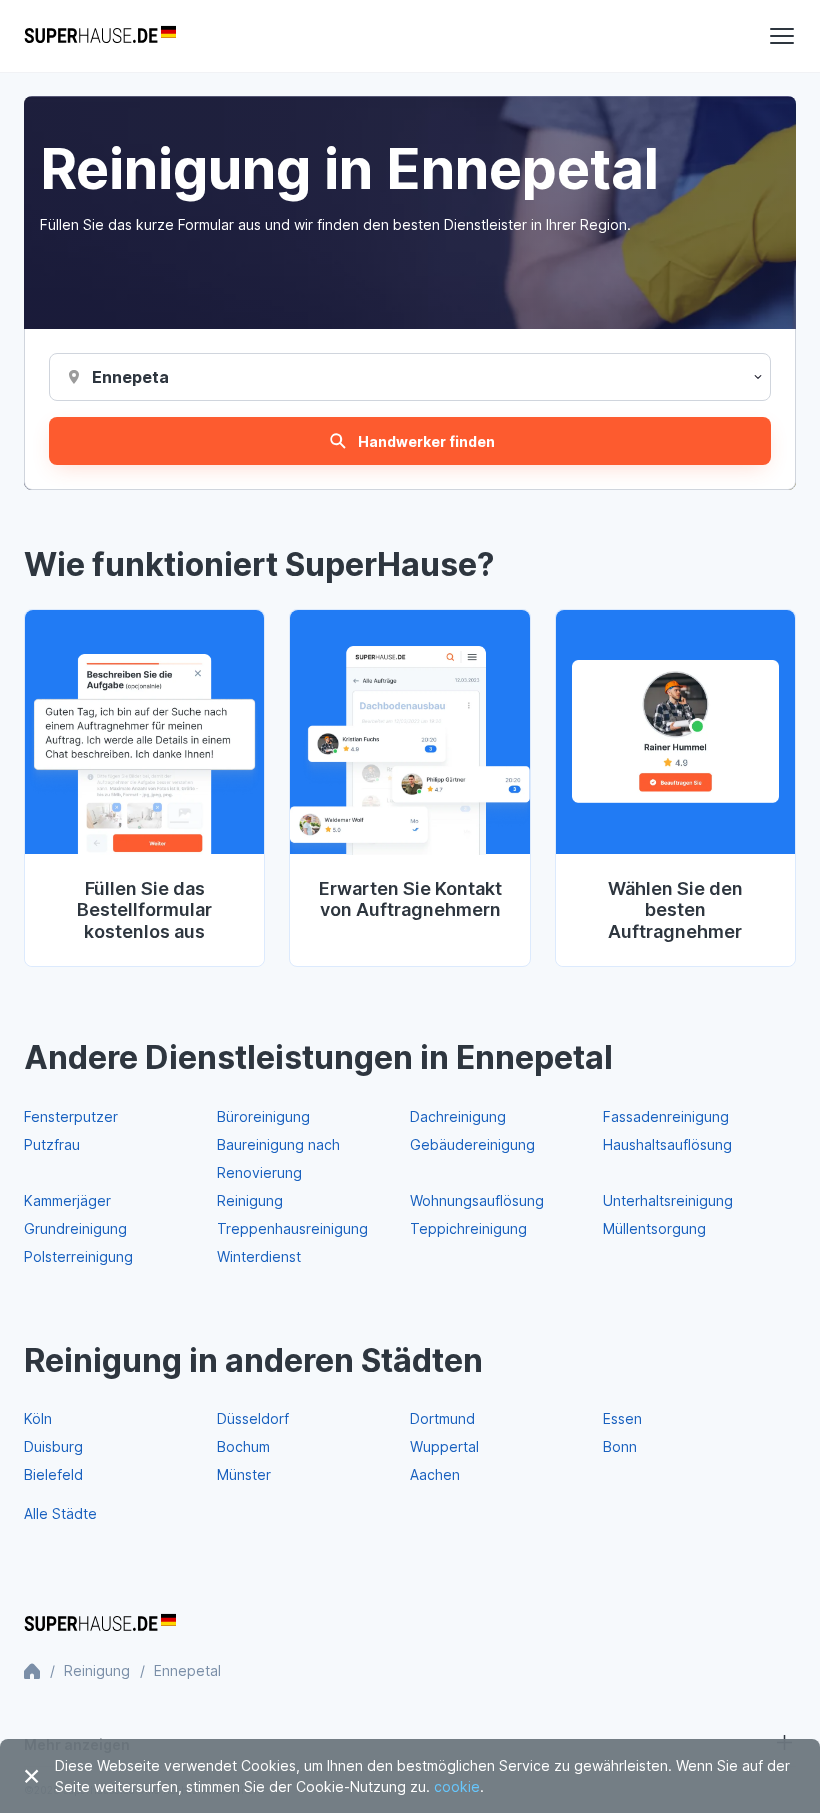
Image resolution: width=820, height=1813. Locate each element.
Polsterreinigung (78, 1256)
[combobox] (131, 377)
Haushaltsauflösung (667, 1144)
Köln (38, 1418)
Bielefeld (53, 1474)
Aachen (435, 1474)
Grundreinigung (75, 1228)
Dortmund (442, 1418)
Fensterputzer (71, 1116)
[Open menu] (782, 36)
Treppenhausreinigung (292, 1228)
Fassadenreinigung (666, 1116)
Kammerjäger (67, 1200)
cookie (457, 1786)
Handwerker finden (426, 441)
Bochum (243, 1446)
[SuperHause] (100, 36)
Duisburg (53, 1446)
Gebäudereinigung (472, 1144)
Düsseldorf (253, 1418)
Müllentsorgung (654, 1228)
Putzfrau (52, 1144)
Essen (622, 1418)
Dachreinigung (458, 1116)
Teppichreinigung (468, 1228)
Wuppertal (444, 1446)
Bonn (620, 1446)
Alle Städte (60, 1513)
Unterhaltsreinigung (668, 1200)
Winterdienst (259, 1256)
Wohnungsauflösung (477, 1200)
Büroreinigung (263, 1116)
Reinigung (250, 1200)
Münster (244, 1474)
